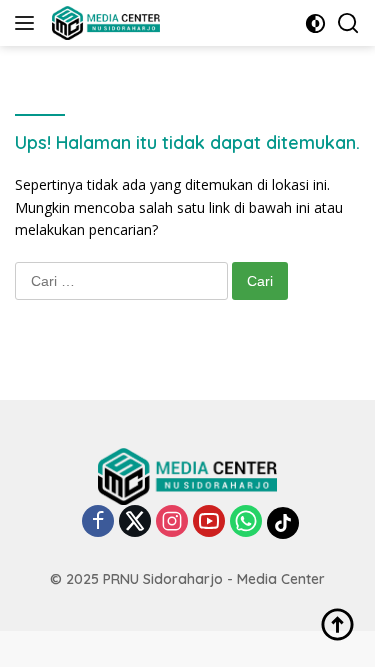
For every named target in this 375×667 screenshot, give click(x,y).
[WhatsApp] (246, 522)
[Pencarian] (348, 23)
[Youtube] (209, 522)
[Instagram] (172, 522)
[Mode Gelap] (315, 23)
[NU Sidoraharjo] (103, 23)
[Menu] (28, 23)
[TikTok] (283, 523)
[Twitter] (135, 522)
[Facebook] (98, 522)
